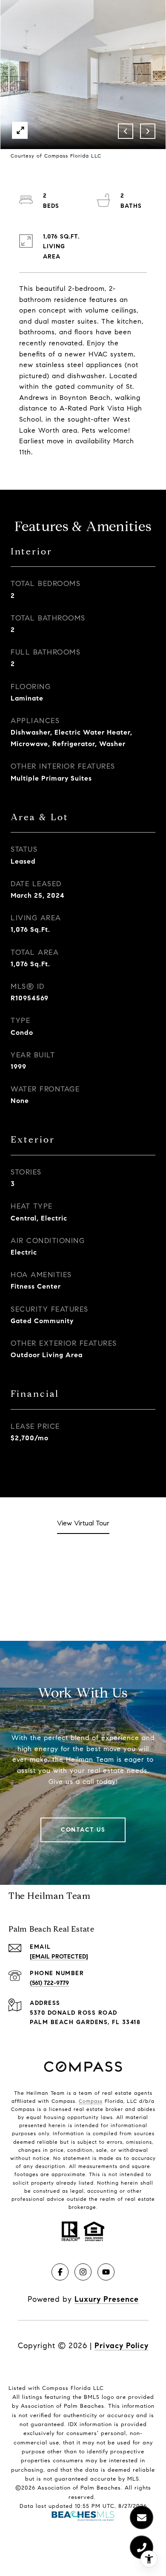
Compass (91, 2101)
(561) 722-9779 (49, 1983)
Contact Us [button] (83, 1830)
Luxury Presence (107, 2299)
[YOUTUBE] (106, 2272)
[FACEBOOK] (60, 2272)
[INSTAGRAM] (83, 2272)
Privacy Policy (122, 2346)
